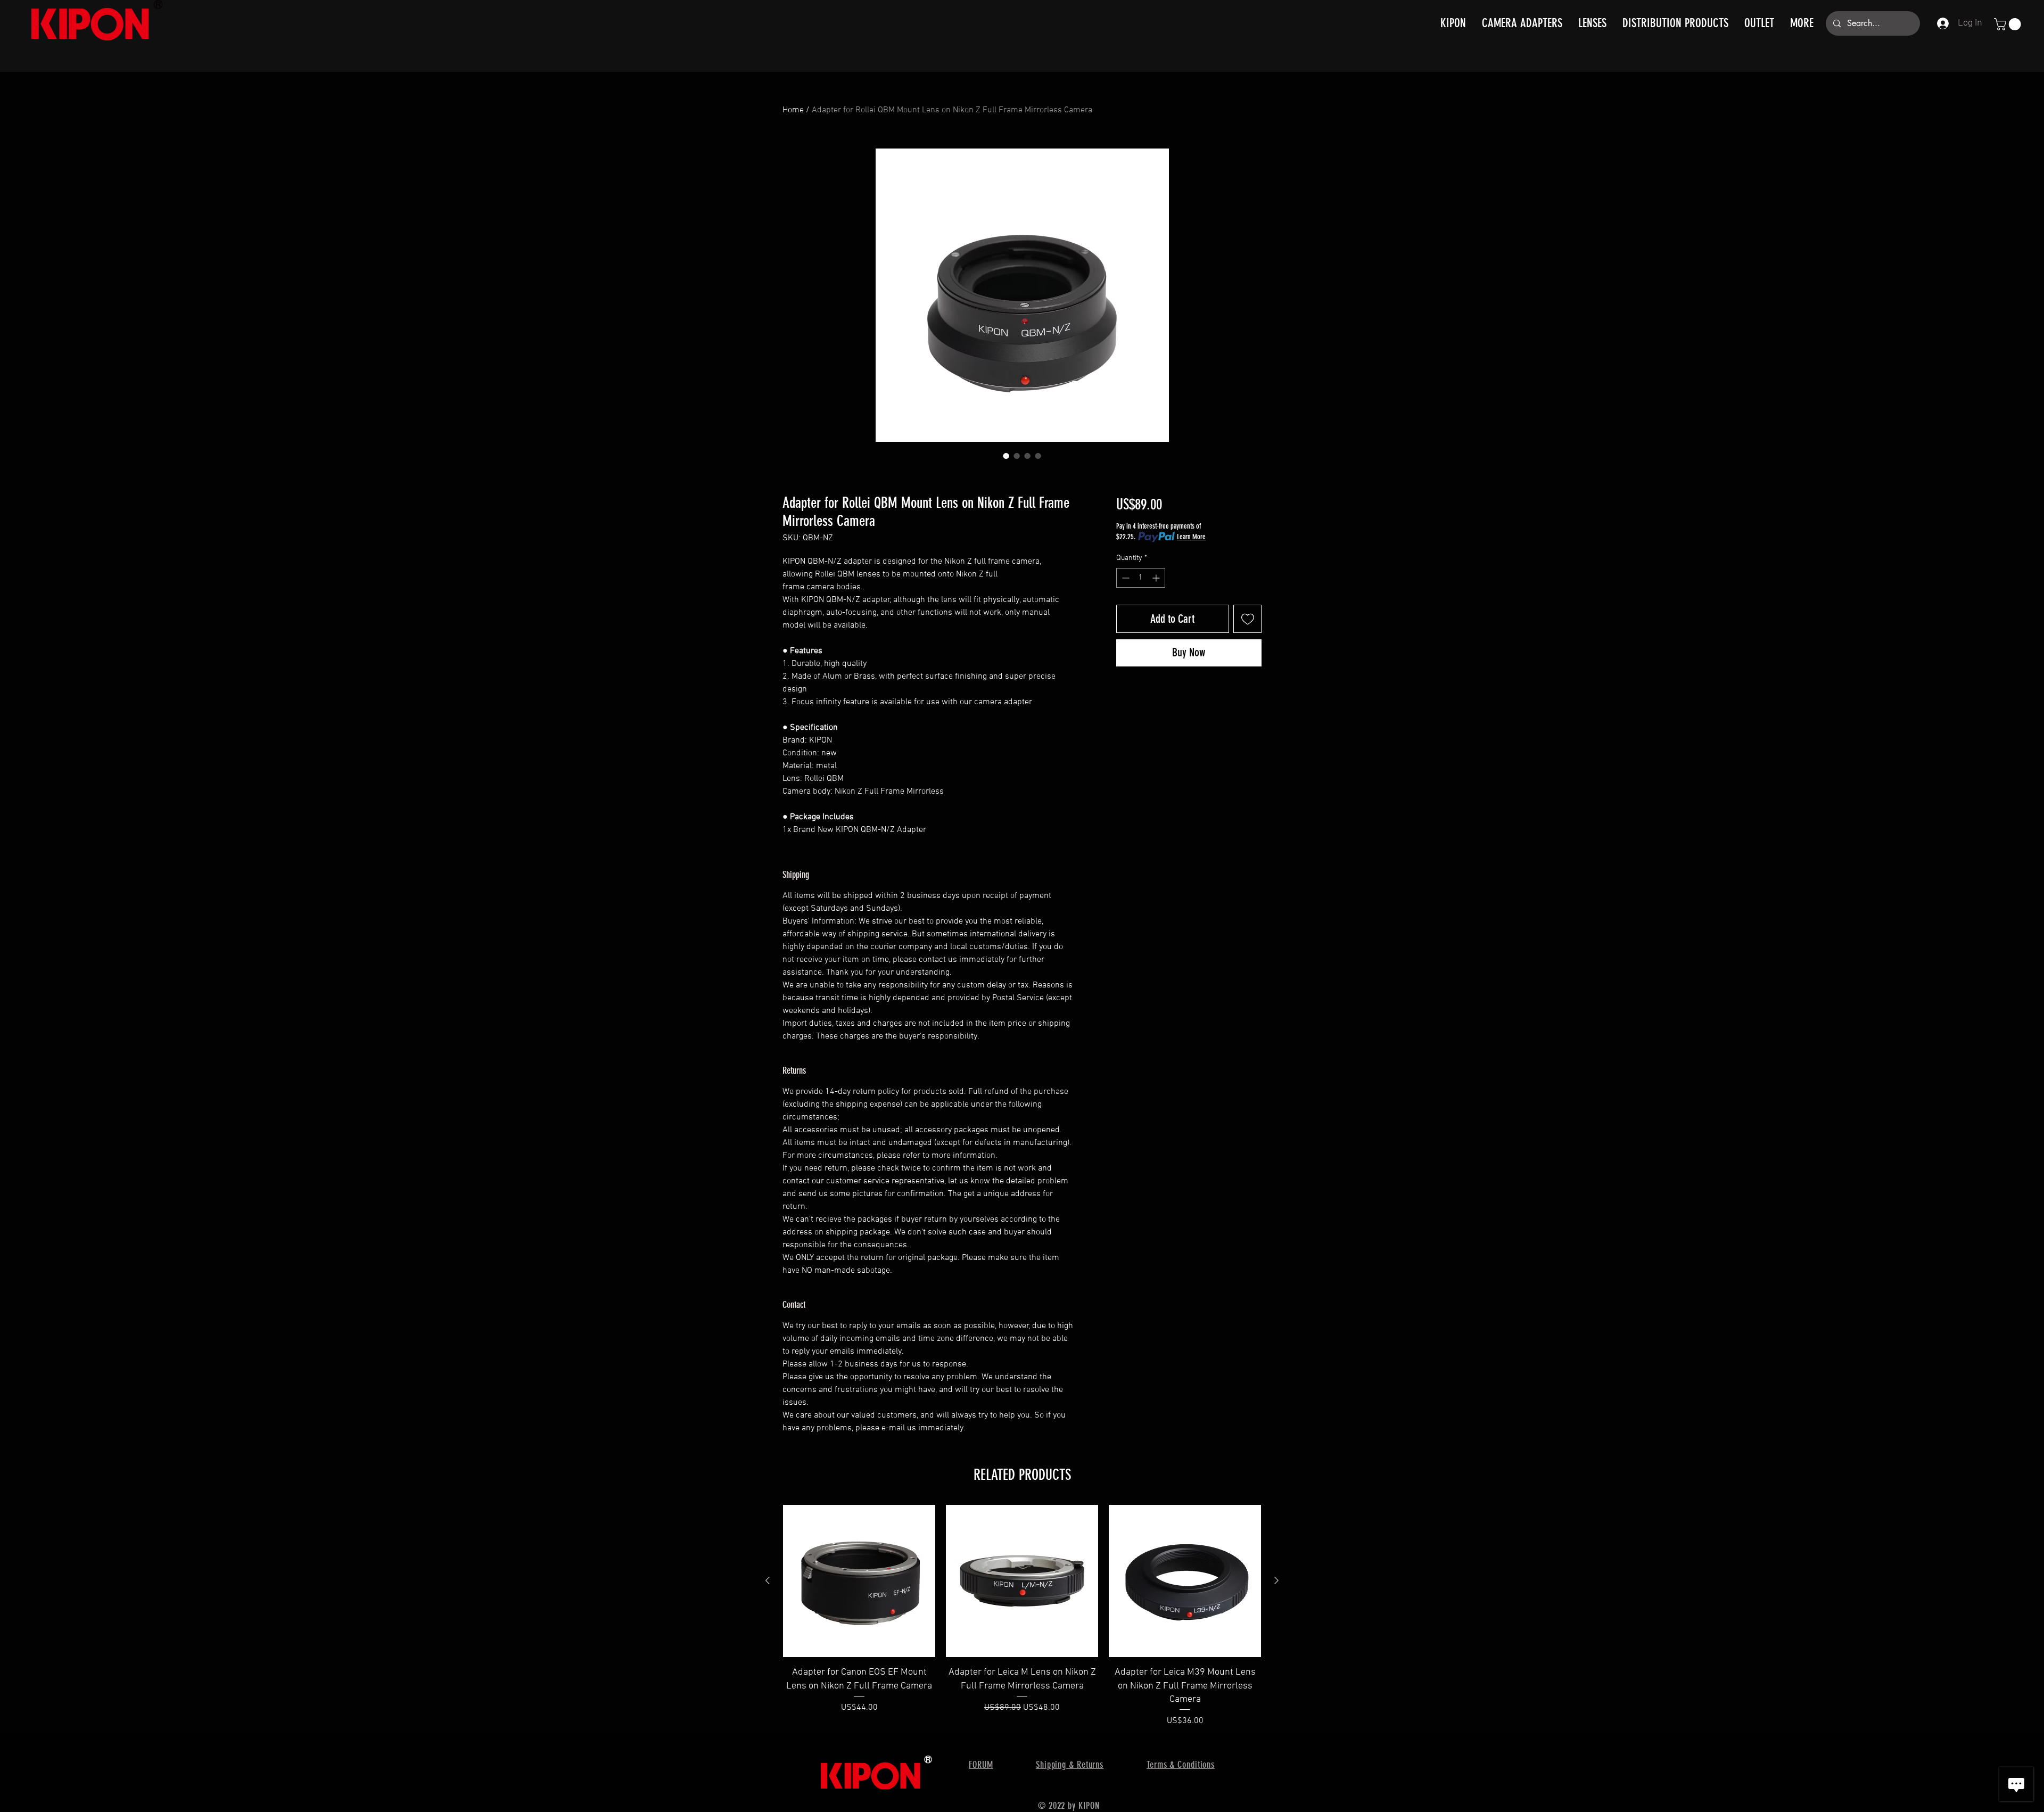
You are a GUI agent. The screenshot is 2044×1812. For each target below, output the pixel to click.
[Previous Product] (768, 1580)
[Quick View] (859, 1581)
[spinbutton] (1141, 578)
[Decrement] (1124, 578)
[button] (2009, 24)
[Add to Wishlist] (1247, 619)
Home (793, 110)
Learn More (1191, 537)
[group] (1022, 1616)
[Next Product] (1276, 1580)
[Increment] (1157, 578)
